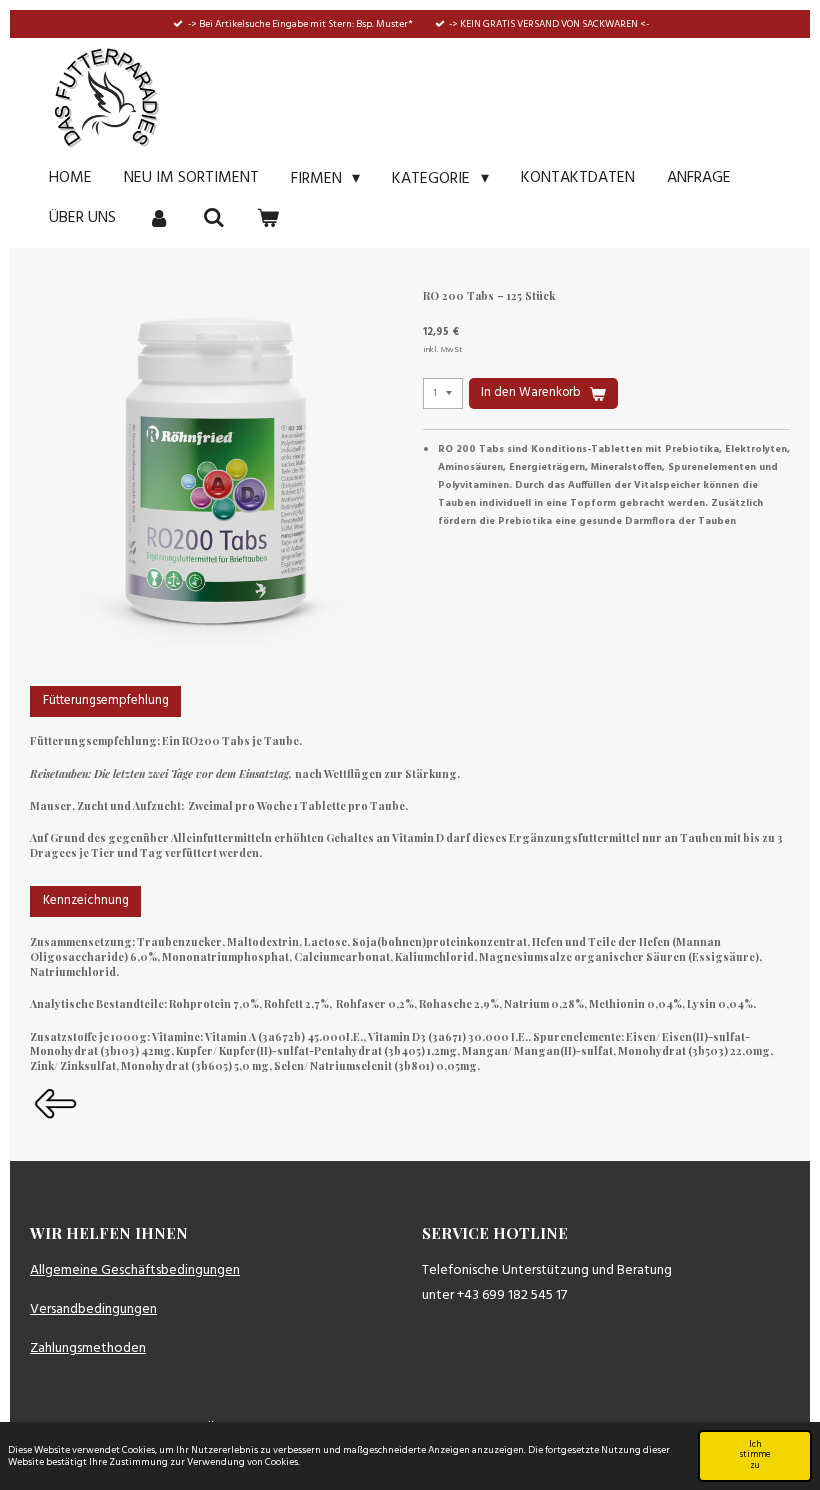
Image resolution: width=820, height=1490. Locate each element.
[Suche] (213, 218)
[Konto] (159, 218)
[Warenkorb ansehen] (268, 218)
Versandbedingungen (93, 1309)
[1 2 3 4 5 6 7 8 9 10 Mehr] (443, 393)
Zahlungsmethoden (88, 1348)
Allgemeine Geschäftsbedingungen (135, 1270)
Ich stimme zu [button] (755, 1456)
